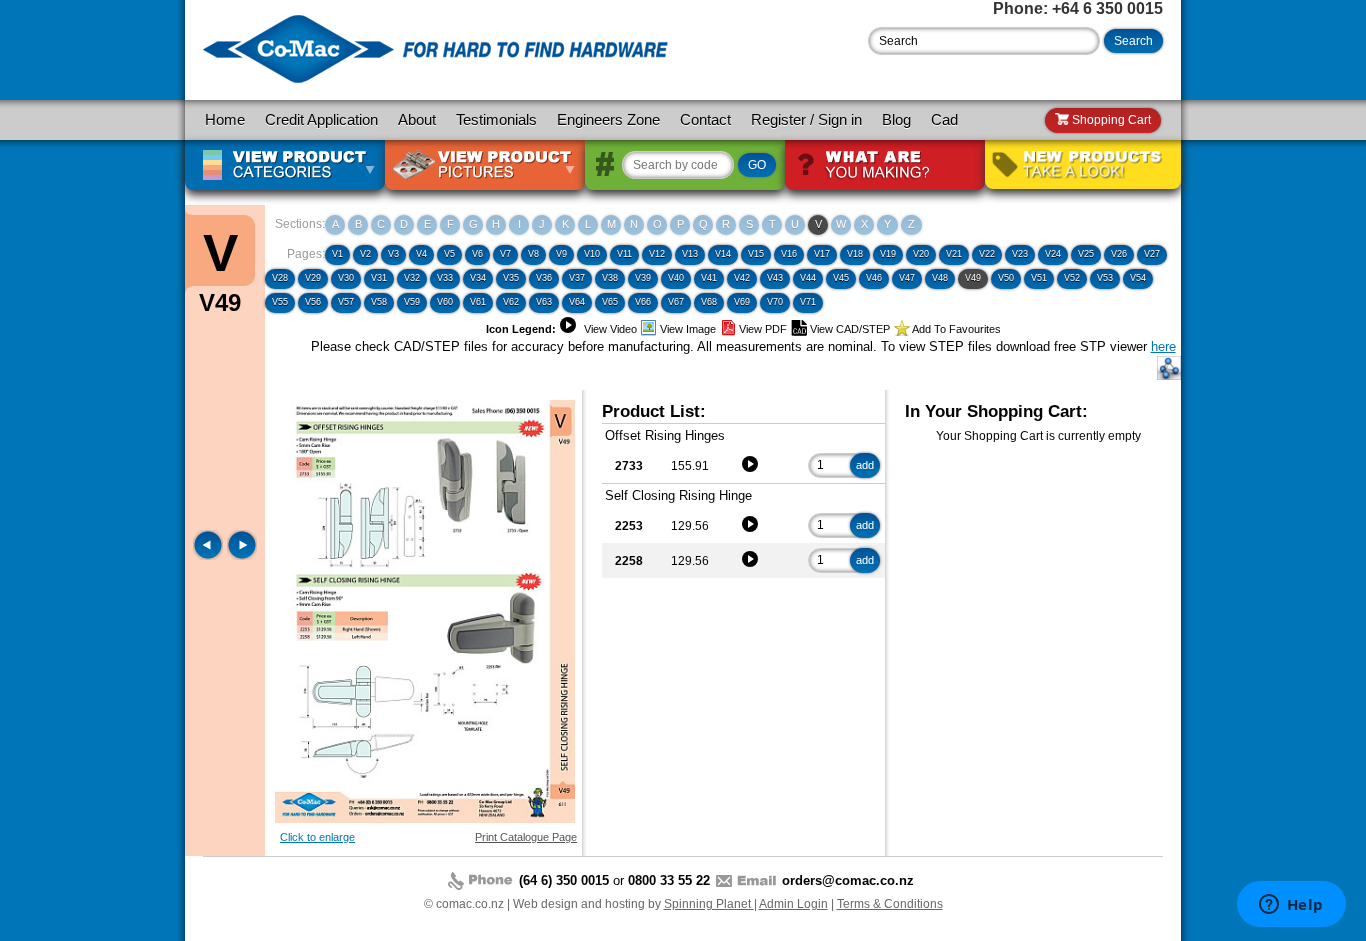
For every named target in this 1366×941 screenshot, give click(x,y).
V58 (379, 302)
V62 (511, 302)
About (417, 120)
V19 (888, 254)
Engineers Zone (608, 120)
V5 (449, 254)
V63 (544, 302)
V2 (365, 254)
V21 (954, 254)
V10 (592, 254)
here (1163, 346)
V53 (1105, 278)
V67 (676, 302)
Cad (944, 120)
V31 (379, 278)
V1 (337, 254)
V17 (822, 254)
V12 (657, 254)
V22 (987, 254)
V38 (610, 278)
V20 (921, 254)
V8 (533, 254)
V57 (346, 302)
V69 (742, 302)
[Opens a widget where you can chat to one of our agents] (1291, 906)
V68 (709, 302)
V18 (855, 254)
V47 (907, 278)
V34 (478, 278)
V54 (1138, 278)
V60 (445, 302)
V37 (577, 278)
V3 (393, 254)
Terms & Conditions (890, 904)
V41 (709, 278)
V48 (940, 278)
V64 (577, 302)
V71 (808, 302)
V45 (841, 278)
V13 (690, 254)
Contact (705, 120)
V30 (346, 278)
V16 (789, 254)
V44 (808, 278)
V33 (445, 278)
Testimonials (496, 120)
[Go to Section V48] (210, 555)
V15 (756, 254)
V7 (505, 254)
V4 (421, 254)
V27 (1152, 254)
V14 (723, 254)
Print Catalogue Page (526, 837)
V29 (313, 278)
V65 (610, 302)
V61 (478, 302)
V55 (280, 302)
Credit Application (321, 120)
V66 (643, 302)
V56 (313, 302)
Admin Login (793, 904)
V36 (544, 278)
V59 (412, 302)
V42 (742, 278)
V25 (1086, 254)
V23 (1020, 254)
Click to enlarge (317, 837)
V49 (973, 278)
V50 (1006, 278)
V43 (775, 278)
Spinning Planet (709, 904)
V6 (477, 254)
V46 (874, 278)
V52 (1072, 278)
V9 (561, 254)
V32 (412, 278)
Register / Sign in (806, 120)
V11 (624, 254)
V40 (676, 278)
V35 (511, 278)
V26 (1119, 254)
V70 (775, 302)
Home (225, 120)
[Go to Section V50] (242, 555)
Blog (896, 120)
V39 (643, 278)
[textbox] (984, 41)
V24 (1053, 254)
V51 (1039, 278)
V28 (280, 278)
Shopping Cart (1110, 120)
